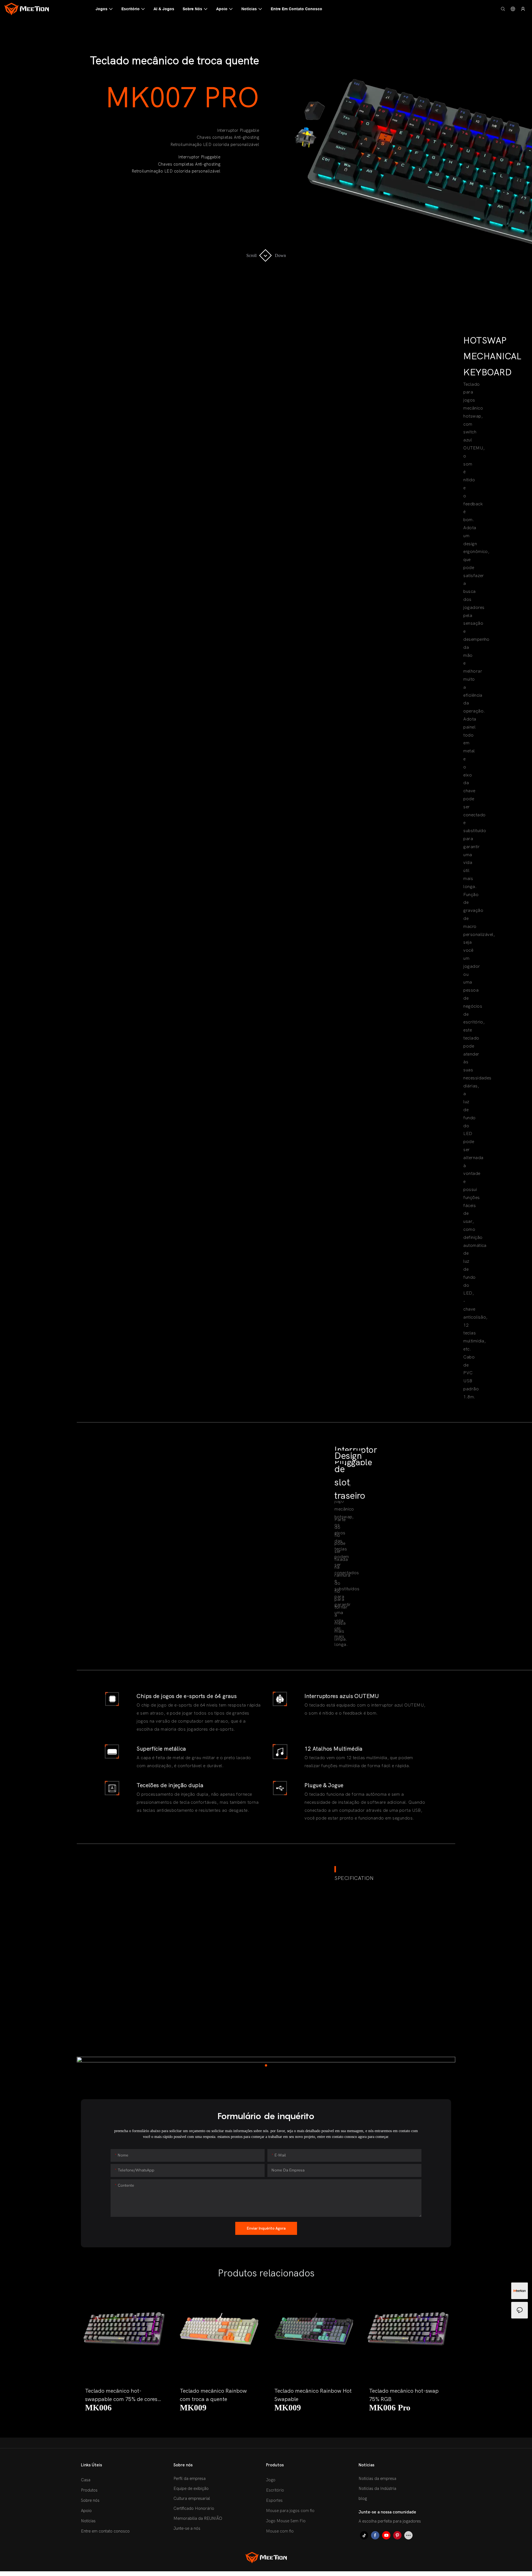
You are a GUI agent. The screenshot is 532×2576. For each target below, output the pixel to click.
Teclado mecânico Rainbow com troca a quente (213, 2395)
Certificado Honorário (194, 2508)
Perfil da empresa (190, 2479)
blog (363, 2498)
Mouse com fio (280, 2531)
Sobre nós (90, 2500)
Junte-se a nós (187, 2528)
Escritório (275, 2490)
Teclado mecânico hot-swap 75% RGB (404, 2395)
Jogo (271, 2480)
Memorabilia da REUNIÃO (198, 2518)
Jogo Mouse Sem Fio (286, 2521)
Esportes (274, 2500)
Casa (86, 2480)
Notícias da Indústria (377, 2488)
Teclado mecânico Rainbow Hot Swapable (313, 2395)
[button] (90, 2353)
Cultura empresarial (192, 2498)
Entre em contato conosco (105, 2531)
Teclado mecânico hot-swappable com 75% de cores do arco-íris (121, 2396)
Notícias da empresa (377, 2479)
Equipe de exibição (191, 2488)
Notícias (88, 2521)
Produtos (89, 2490)
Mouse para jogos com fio (290, 2511)
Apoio (86, 2511)
